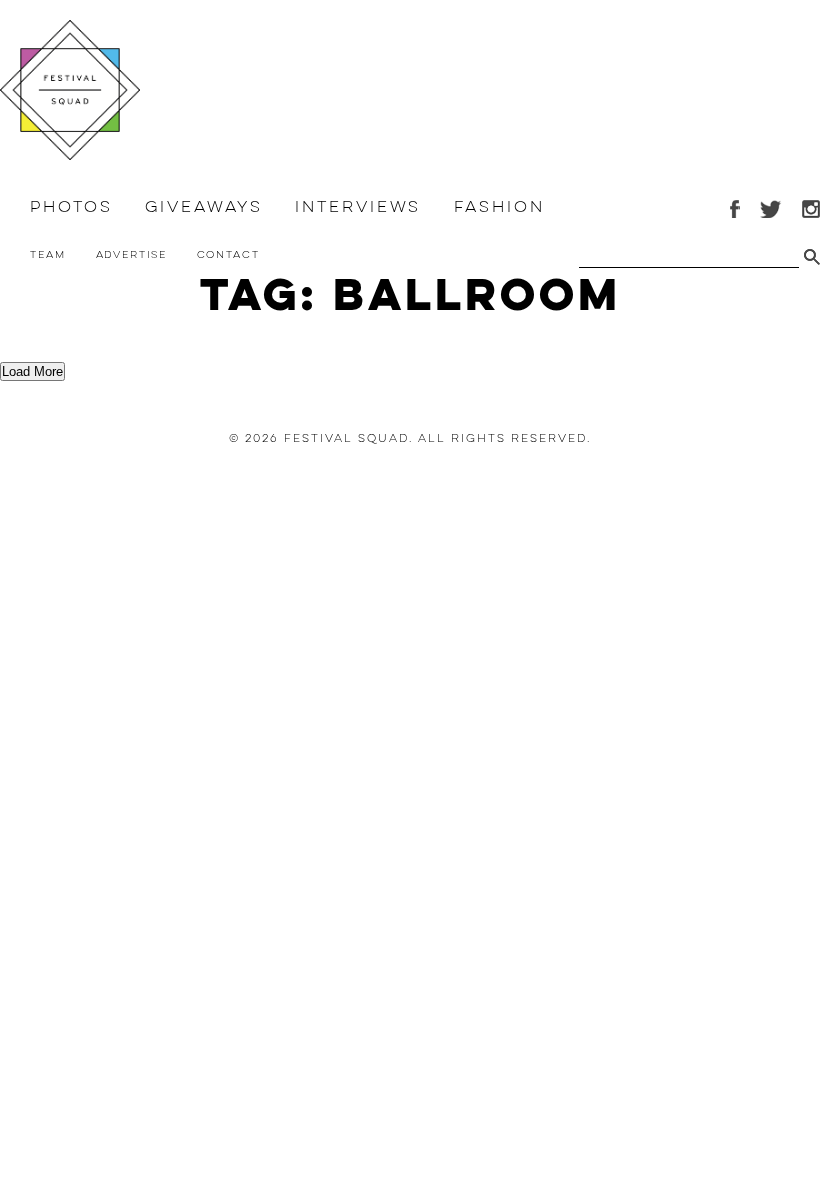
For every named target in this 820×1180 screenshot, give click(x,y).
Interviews (358, 207)
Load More (32, 371)
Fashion (499, 207)
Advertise (131, 254)
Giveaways (203, 207)
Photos (71, 207)
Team (48, 254)
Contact (228, 254)
